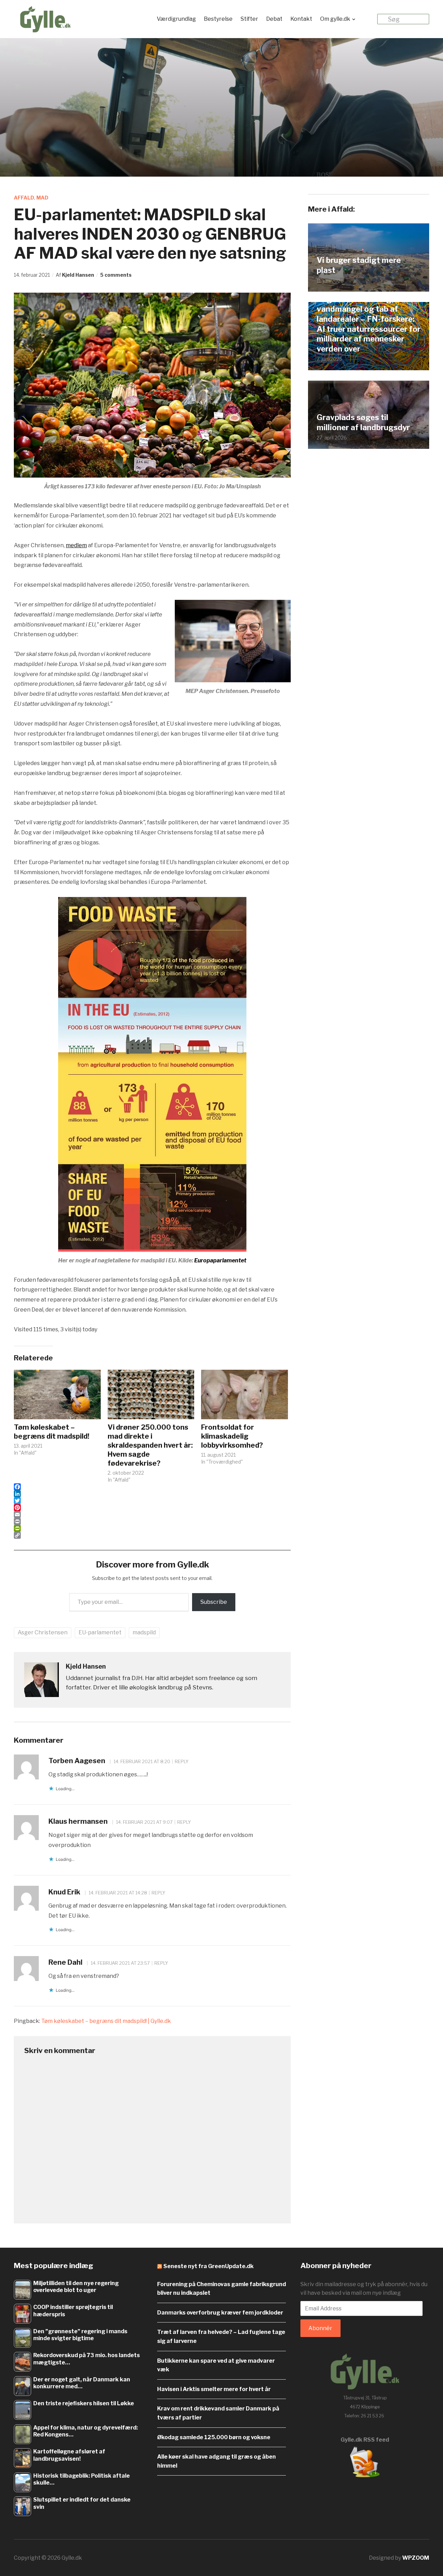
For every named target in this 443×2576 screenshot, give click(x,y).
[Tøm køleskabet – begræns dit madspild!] (57, 1394)
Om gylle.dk (335, 19)
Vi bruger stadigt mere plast (359, 265)
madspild (144, 1632)
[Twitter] (152, 1501)
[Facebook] (152, 1487)
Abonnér (320, 2328)
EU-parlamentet (100, 1632)
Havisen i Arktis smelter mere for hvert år (214, 2389)
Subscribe (214, 1602)
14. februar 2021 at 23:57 (120, 1963)
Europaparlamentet (220, 1260)
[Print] (152, 1521)
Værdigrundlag (176, 19)
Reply (182, 1761)
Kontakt (301, 19)
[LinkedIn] (152, 1494)
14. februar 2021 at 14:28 (117, 1893)
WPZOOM (416, 2558)
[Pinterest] (152, 1508)
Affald (24, 198)
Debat (274, 19)
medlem (76, 545)
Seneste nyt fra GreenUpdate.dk (209, 2266)
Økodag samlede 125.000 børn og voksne (214, 2437)
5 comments (116, 275)
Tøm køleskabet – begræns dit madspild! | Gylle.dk (106, 2021)
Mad (42, 198)
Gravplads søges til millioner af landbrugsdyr (363, 422)
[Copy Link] (152, 1535)
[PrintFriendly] (152, 1528)
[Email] (152, 1514)
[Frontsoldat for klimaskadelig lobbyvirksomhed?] (245, 1394)
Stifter (249, 19)
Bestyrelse (218, 19)
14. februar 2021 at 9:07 (144, 1822)
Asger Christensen (43, 1632)
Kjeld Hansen (78, 275)
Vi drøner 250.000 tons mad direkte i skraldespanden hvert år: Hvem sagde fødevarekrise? (150, 1445)
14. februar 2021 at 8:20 (141, 1761)
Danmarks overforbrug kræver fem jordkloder (220, 2313)
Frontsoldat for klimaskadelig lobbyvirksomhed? (232, 1436)
